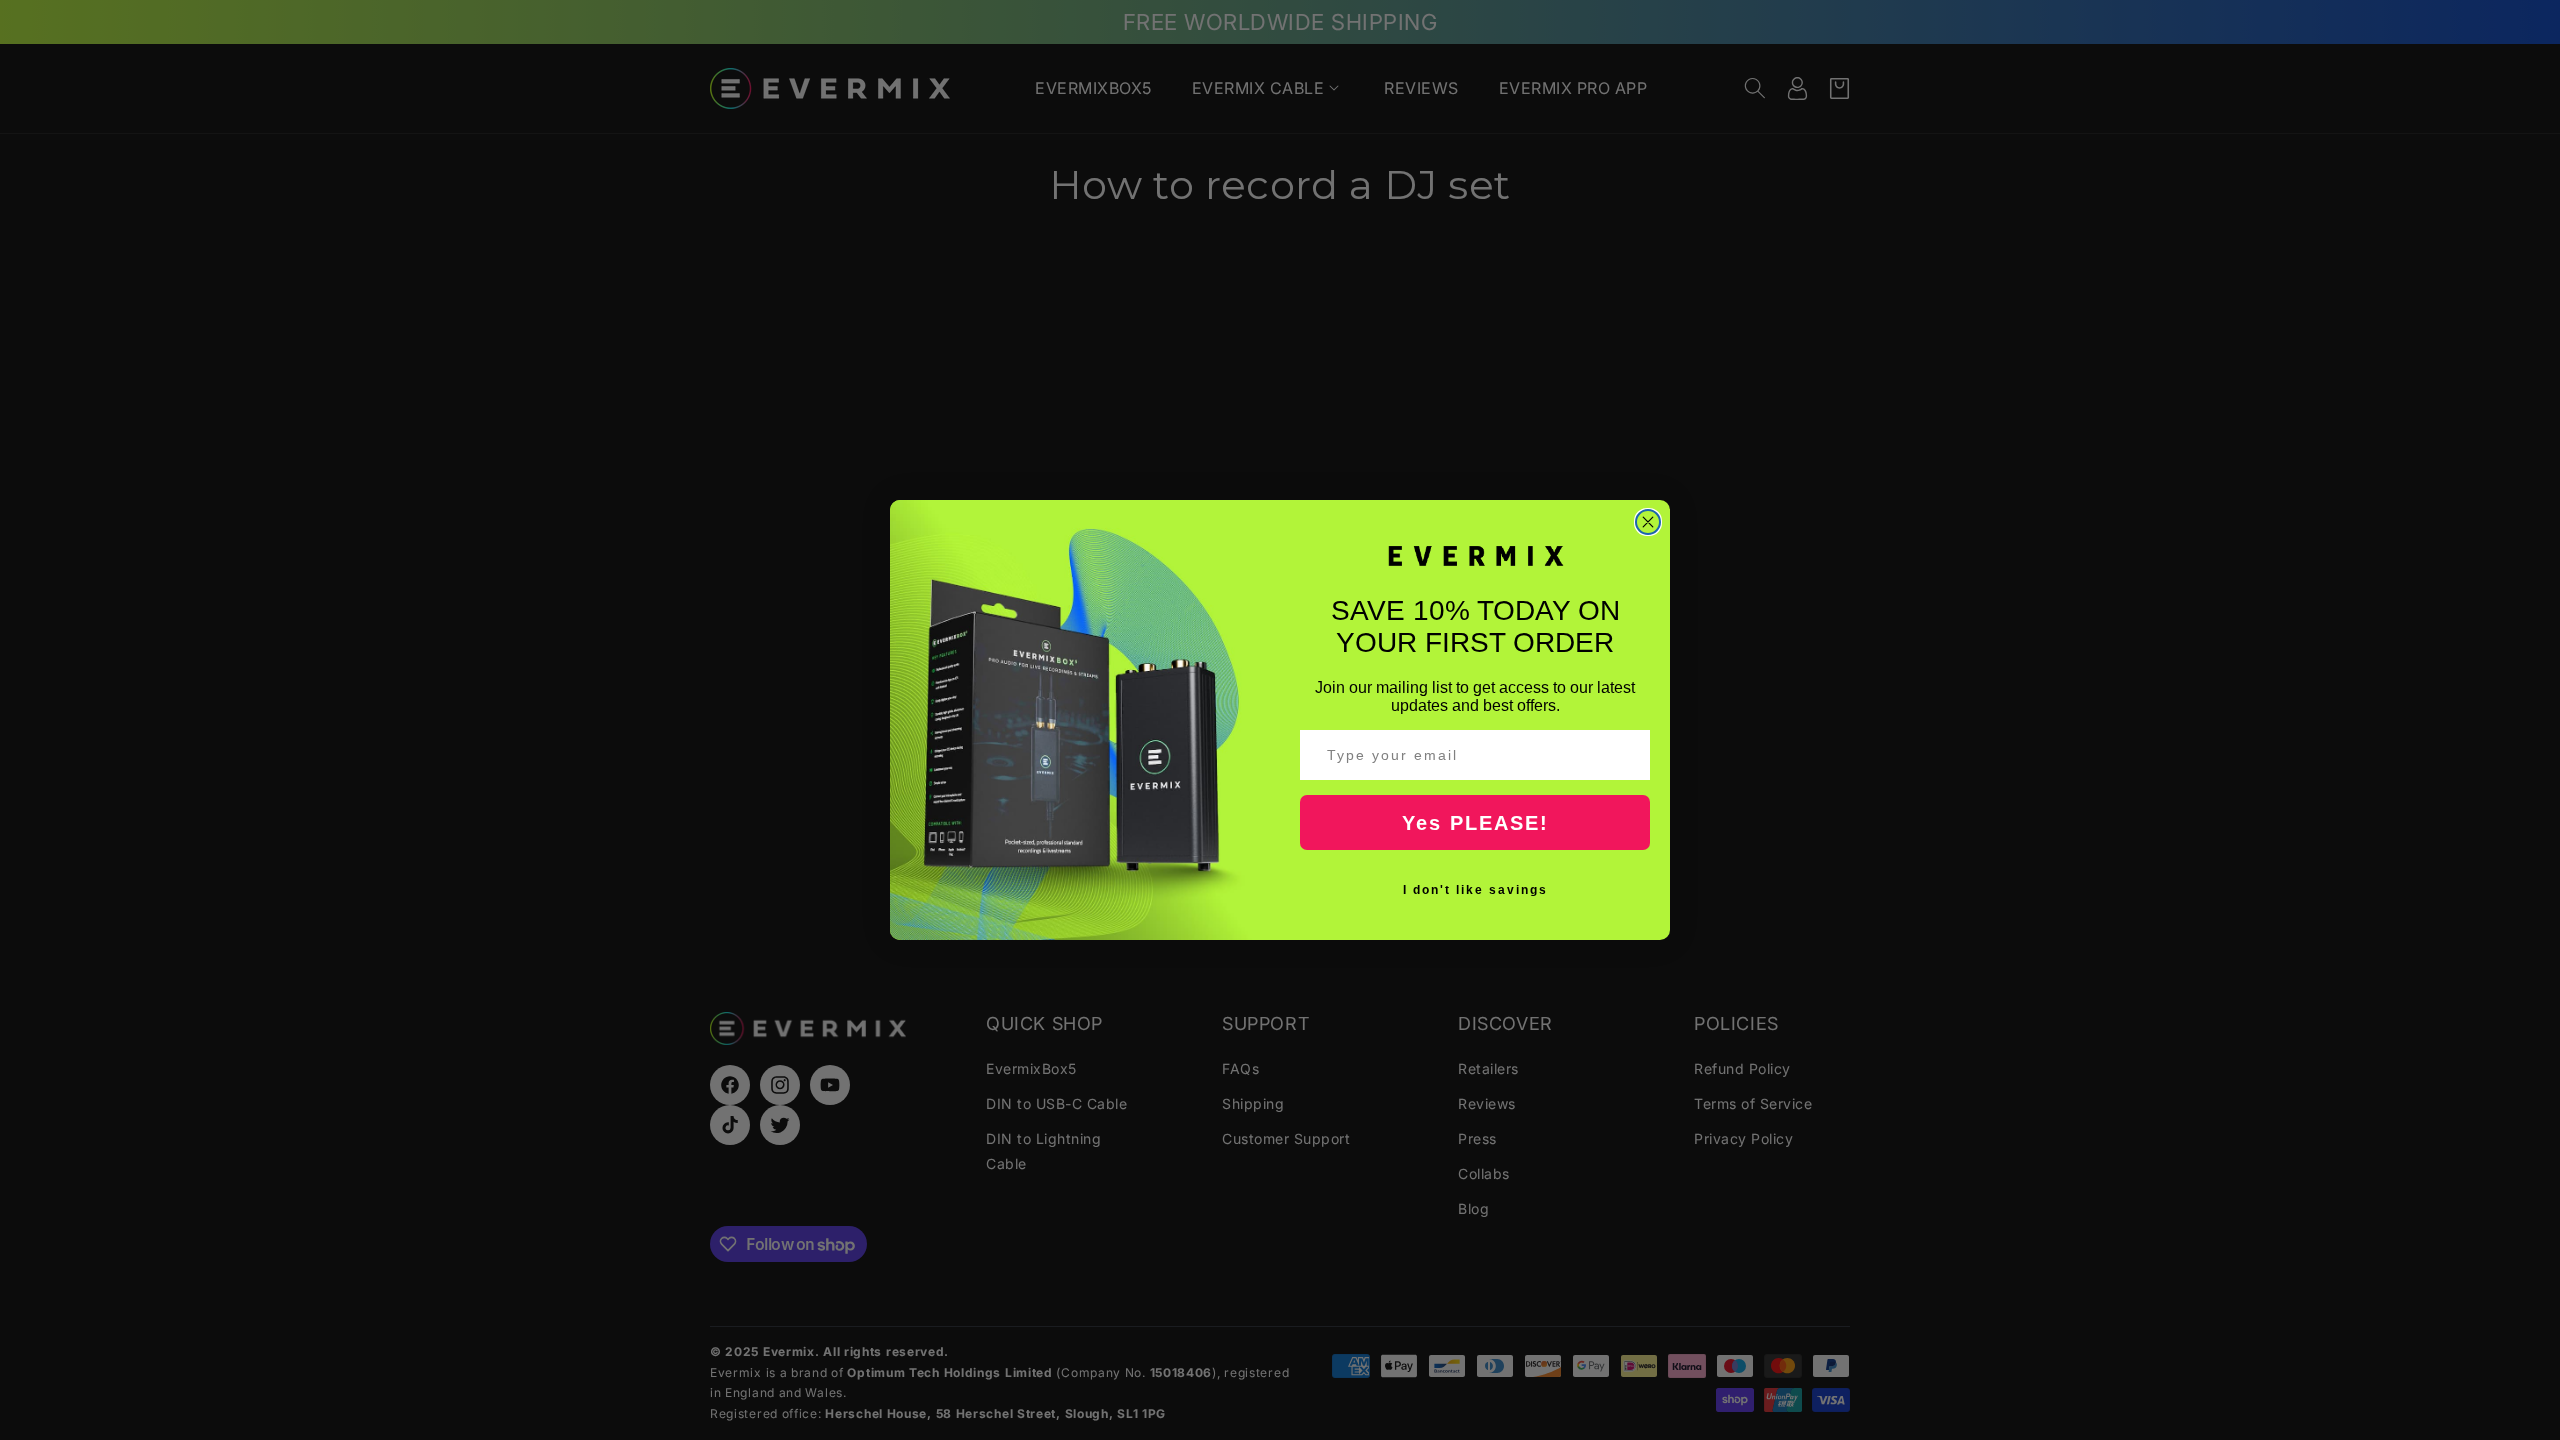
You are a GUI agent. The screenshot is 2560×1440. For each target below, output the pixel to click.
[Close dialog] (1648, 522)
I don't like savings (1475, 890)
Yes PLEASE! (1475, 823)
